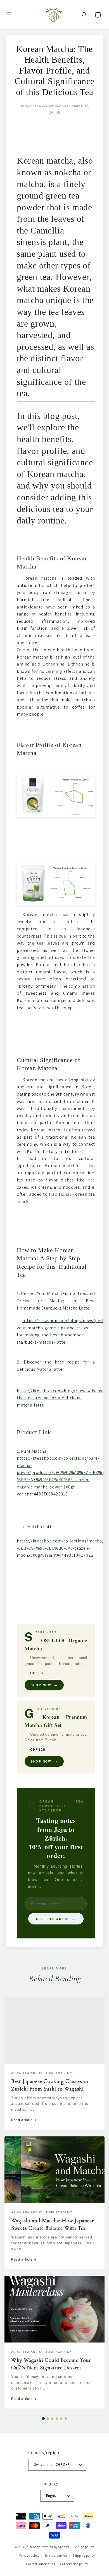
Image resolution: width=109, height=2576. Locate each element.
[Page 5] (61, 2419)
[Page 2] (48, 2419)
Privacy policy (29, 2556)
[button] (9, 15)
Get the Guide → (56, 1919)
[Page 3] (52, 2419)
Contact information (41, 2564)
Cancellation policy (74, 2564)
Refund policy (84, 2547)
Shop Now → (44, 1685)
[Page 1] (43, 2419)
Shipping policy (84, 2556)
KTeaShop (33, 2547)
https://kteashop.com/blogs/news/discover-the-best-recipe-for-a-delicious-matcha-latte (62, 1398)
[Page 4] (57, 2419)
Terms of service (56, 2556)
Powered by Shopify (55, 2547)
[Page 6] (66, 2419)
